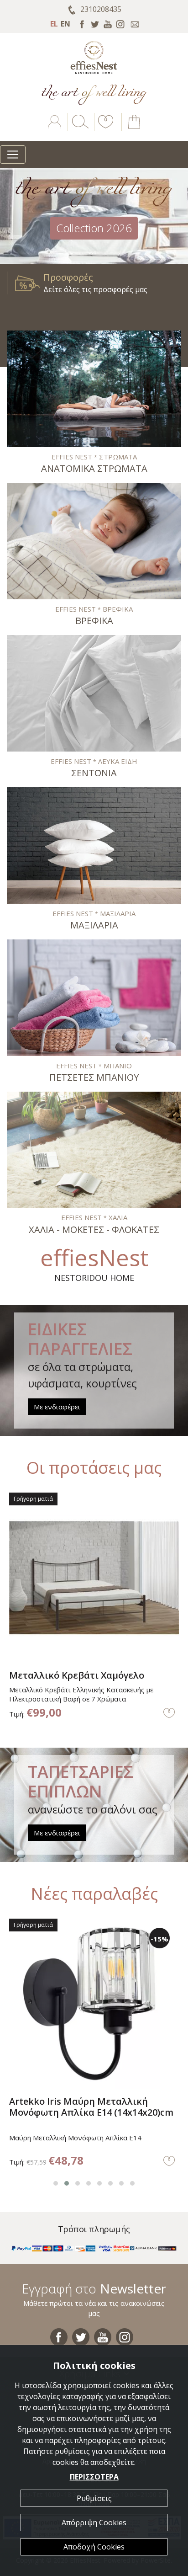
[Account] (55, 128)
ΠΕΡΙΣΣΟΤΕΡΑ (94, 2477)
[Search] (78, 128)
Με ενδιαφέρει (57, 1407)
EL (54, 24)
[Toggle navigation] (13, 155)
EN (65, 24)
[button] (104, 128)
